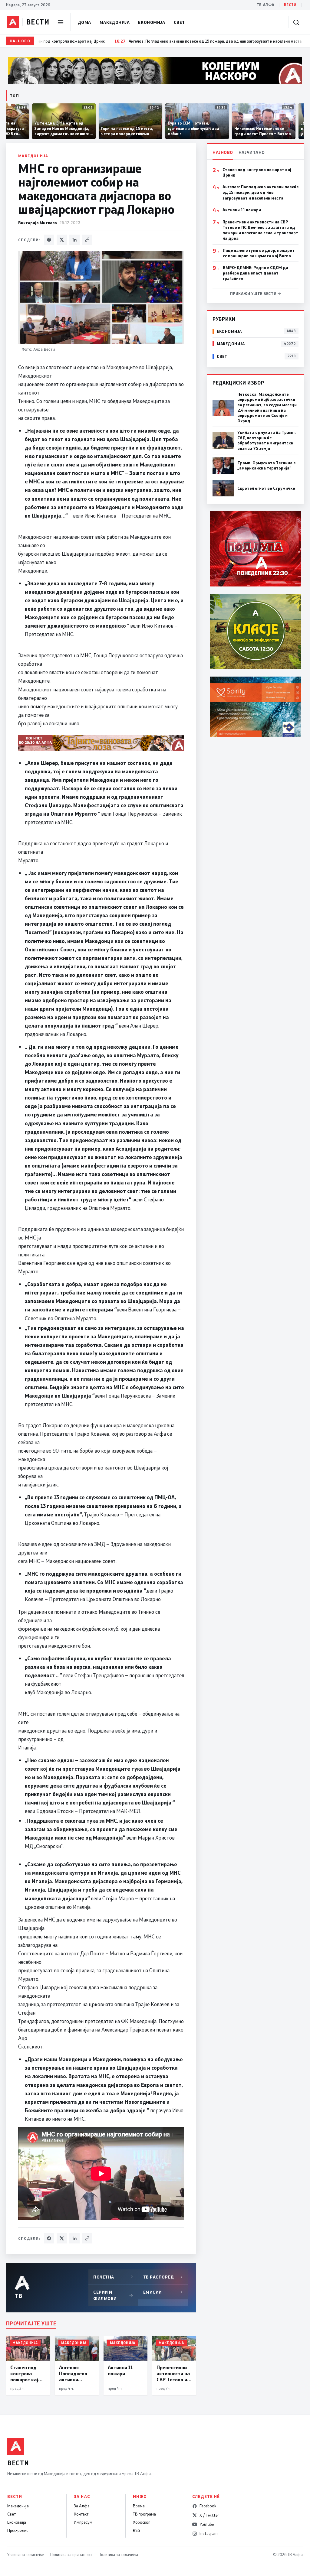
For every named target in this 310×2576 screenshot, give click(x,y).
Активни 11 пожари (242, 210)
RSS (137, 2530)
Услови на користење (25, 2555)
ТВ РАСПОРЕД (163, 2277)
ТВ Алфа (265, 5)
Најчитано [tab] (252, 152)
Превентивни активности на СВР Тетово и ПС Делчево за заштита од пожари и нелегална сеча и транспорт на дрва (260, 230)
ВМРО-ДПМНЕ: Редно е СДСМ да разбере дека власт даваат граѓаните (256, 273)
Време (139, 2506)
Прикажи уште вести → (256, 294)
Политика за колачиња (118, 2555)
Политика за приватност (71, 2555)
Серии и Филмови (113, 2295)
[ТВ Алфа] (13, 22)
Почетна (113, 2277)
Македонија (115, 22)
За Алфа (82, 2506)
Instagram (209, 2533)
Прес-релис (18, 2530)
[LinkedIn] (74, 240)
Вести (290, 5)
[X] (62, 240)
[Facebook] (49, 240)
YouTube (207, 2524)
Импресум (83, 2522)
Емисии (163, 2292)
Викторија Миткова (38, 223)
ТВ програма (144, 2514)
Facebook (208, 2506)
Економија (152, 22)
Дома (84, 22)
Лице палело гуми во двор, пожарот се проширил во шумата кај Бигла (259, 253)
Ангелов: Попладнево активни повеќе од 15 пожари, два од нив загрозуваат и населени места (261, 192)
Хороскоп (142, 2522)
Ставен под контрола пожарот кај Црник (257, 172)
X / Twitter (209, 2515)
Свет (179, 22)
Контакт (81, 2514)
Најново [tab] (223, 152)
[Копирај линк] (87, 240)
